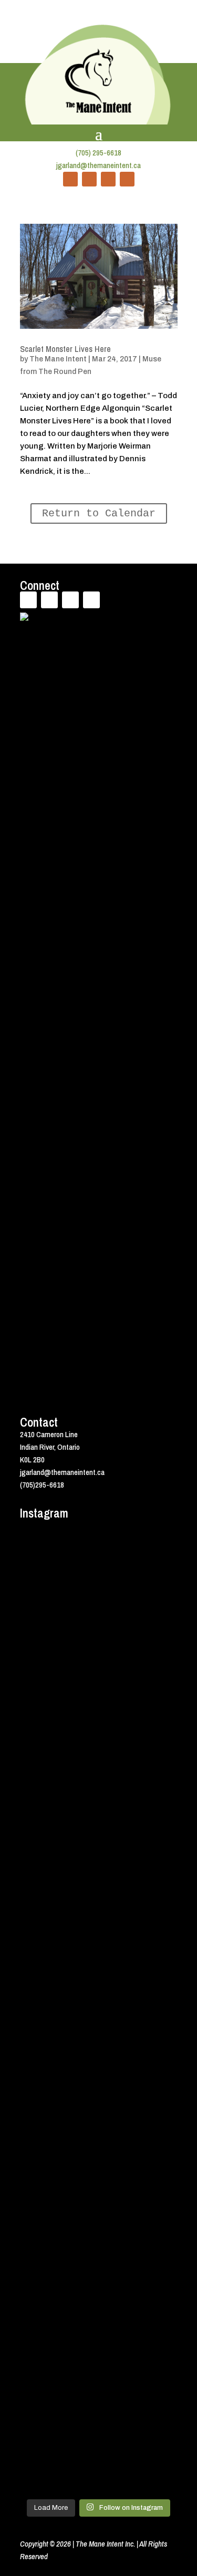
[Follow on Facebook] (70, 179)
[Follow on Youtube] (108, 179)
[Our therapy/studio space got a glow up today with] (99, 1865)
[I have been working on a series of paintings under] (99, 2041)
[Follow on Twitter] (89, 179)
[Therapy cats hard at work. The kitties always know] (99, 1778)
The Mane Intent (58, 359)
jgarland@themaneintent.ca (98, 165)
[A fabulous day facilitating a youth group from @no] (99, 2247)
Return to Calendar (99, 513)
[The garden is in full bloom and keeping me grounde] (99, 2178)
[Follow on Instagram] (127, 179)
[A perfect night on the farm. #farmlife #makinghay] (99, 2478)
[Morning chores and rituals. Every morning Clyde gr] (99, 2378)
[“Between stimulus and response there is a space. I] (99, 1640)
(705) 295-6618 (98, 153)
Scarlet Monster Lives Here (65, 349)
